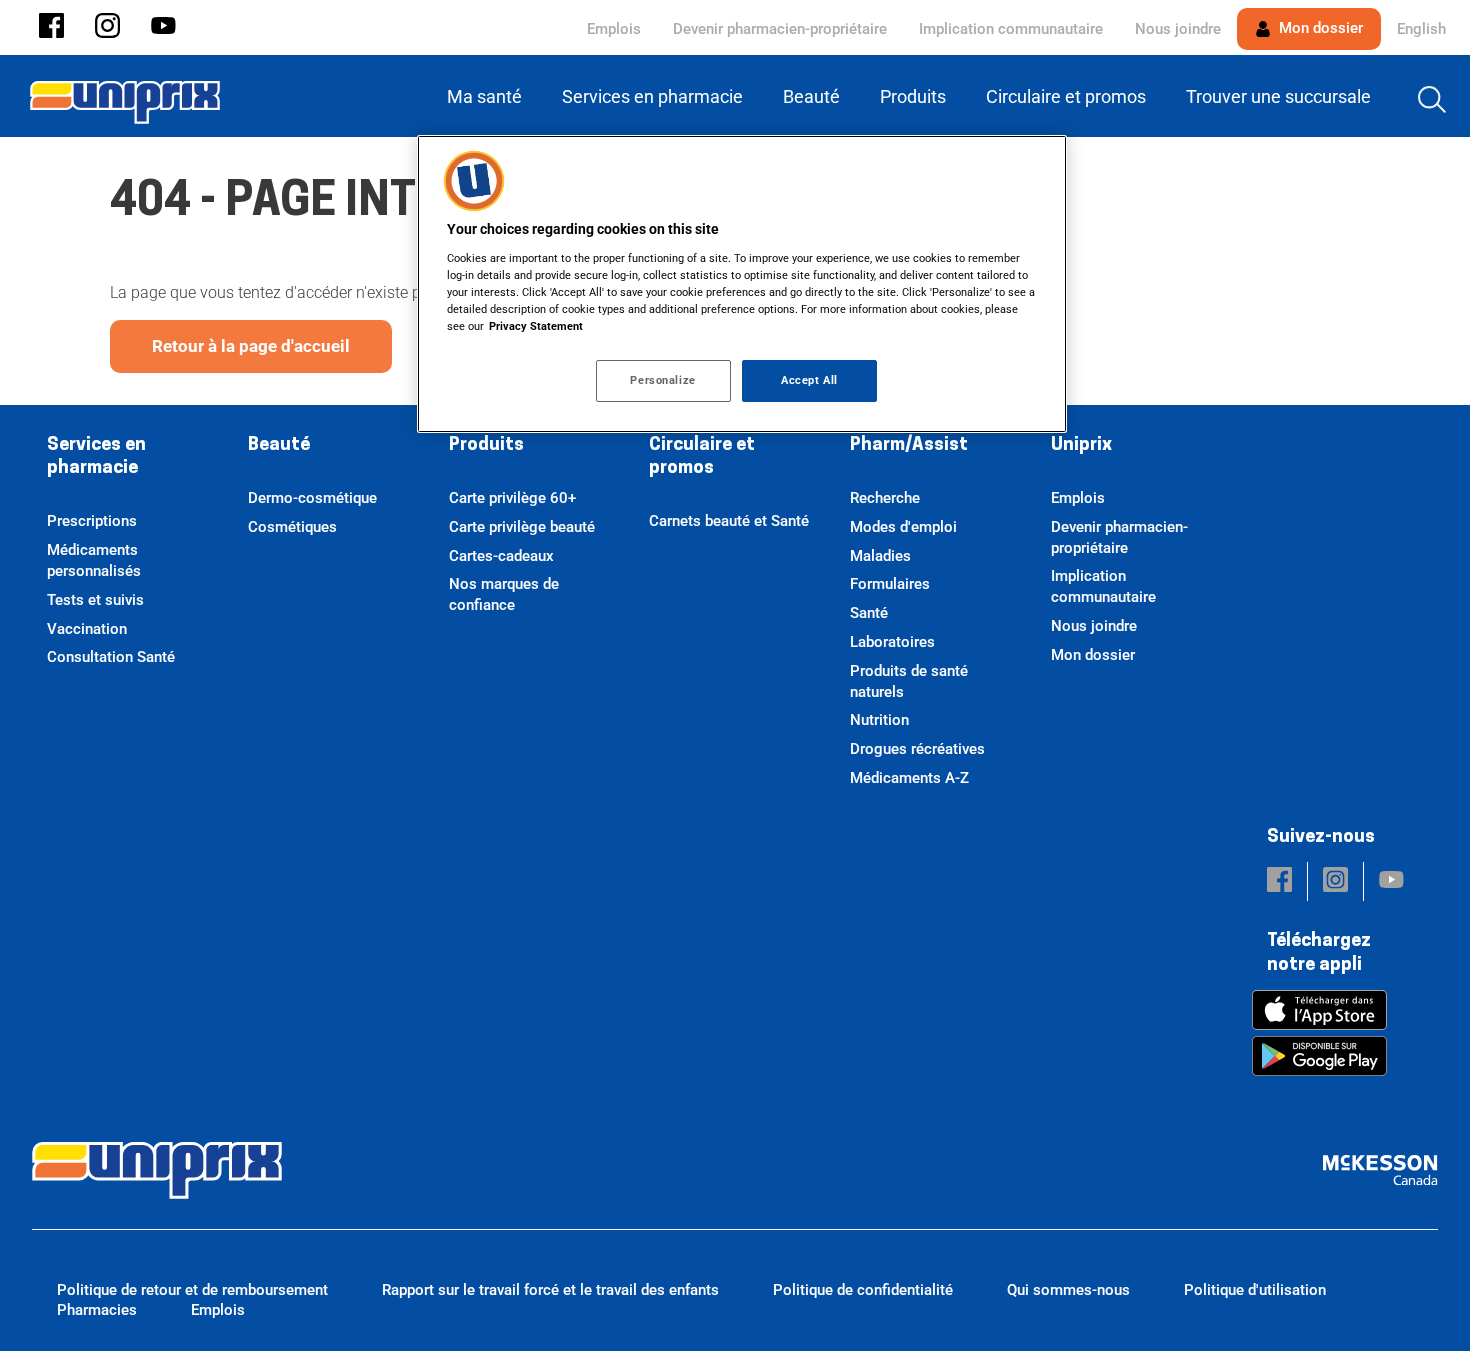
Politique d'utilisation (1255, 1290)
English (1421, 29)
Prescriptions (92, 521)
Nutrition (879, 720)
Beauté (279, 446)
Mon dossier (1319, 28)
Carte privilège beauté (522, 527)
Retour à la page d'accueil (251, 346)
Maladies (880, 556)
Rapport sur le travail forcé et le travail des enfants (550, 1290)
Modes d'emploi (903, 527)
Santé (869, 613)
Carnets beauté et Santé (729, 521)
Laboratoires (892, 642)
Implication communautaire (1011, 29)
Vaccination (87, 629)
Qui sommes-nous (1068, 1290)
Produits (486, 446)
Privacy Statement (536, 326)
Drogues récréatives (917, 749)
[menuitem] (488, 96)
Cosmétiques (292, 527)
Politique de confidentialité (863, 1290)
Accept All (809, 380)
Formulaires (890, 584)
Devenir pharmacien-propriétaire (780, 29)
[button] (51, 27)
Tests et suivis (95, 600)
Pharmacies (97, 1310)
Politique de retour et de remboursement (192, 1290)
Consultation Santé (111, 657)
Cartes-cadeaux (501, 556)
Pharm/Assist (909, 446)
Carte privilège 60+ (512, 498)
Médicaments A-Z (909, 778)
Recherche (885, 498)
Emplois (614, 29)
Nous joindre (1178, 29)
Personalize (662, 380)
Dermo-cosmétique (312, 498)
